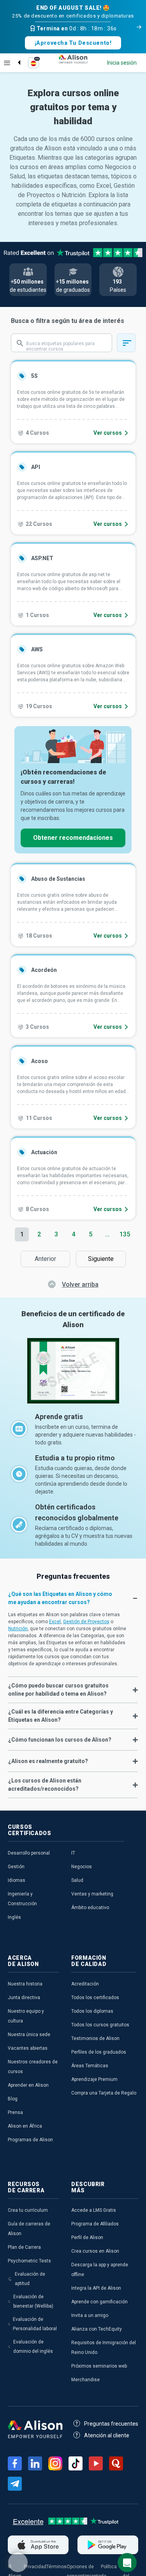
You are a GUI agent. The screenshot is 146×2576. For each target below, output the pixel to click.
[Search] (15, 56)
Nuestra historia (25, 1984)
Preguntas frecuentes (111, 2424)
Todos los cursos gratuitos (100, 2025)
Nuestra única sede (29, 2035)
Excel (55, 1622)
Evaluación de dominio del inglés (33, 2347)
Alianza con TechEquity (97, 2329)
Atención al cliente (107, 2435)
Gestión (16, 1867)
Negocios (82, 1867)
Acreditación (85, 1984)
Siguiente (103, 1259)
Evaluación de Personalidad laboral (35, 2324)
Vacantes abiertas (28, 2048)
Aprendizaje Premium (94, 2079)
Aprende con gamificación (99, 2302)
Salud (77, 1880)
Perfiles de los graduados (99, 2052)
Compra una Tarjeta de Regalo (104, 2093)
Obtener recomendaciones (73, 838)
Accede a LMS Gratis (94, 2210)
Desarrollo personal (29, 1853)
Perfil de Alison (87, 2237)
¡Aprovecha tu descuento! (73, 43)
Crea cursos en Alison (95, 2251)
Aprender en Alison (28, 2085)
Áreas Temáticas (90, 2066)
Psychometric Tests (29, 2261)
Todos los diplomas (92, 2011)
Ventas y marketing (92, 1894)
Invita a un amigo (90, 2315)
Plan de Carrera (24, 2247)
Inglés (14, 1917)
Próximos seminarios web (99, 2366)
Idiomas (17, 1880)
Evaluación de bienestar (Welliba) (33, 2301)
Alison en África (25, 2126)
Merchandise (85, 2380)
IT (73, 1853)
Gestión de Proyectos (86, 1622)
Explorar (7, 63)
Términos (56, 2567)
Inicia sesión (122, 63)
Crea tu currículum (28, 2210)
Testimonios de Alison (95, 2038)
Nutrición (18, 1629)
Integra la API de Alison (96, 2288)
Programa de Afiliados (95, 2224)
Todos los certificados (95, 1998)
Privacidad (35, 2567)
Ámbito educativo (90, 1908)
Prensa (15, 2112)
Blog (13, 2099)
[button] (73, 1598)
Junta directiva (24, 1998)
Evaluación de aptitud (30, 2279)
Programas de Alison (30, 2140)
